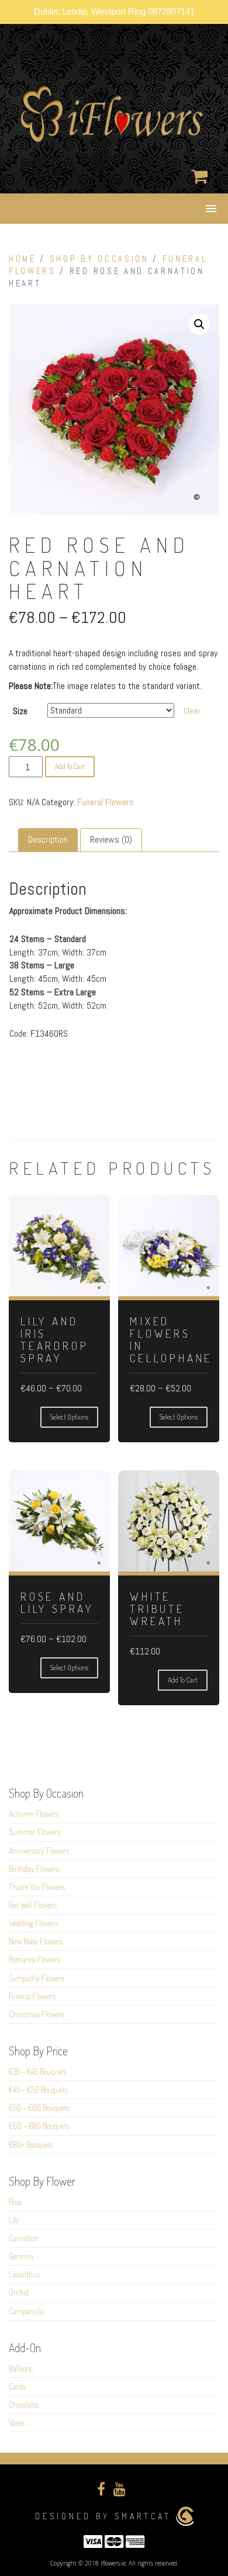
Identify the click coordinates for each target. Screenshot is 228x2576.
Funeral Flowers (106, 802)
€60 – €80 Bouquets (39, 2126)
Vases (17, 2423)
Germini (21, 2256)
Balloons (21, 2368)
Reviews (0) (111, 839)
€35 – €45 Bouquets (38, 2071)
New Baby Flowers (36, 1941)
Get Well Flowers (33, 1905)
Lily (14, 2220)
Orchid (19, 2292)
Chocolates (24, 2404)
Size (20, 711)
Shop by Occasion (99, 259)
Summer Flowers (34, 1832)
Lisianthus (24, 2274)
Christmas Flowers (37, 2014)
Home (23, 259)
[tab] (48, 840)
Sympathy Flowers (37, 1978)
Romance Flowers (34, 1959)
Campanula (26, 2311)
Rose (15, 2202)
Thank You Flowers (37, 1887)
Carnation (23, 2238)
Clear (192, 711)
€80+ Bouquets (31, 2144)
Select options (69, 1417)
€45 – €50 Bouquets (38, 2089)
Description (48, 839)
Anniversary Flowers (39, 1850)
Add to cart (70, 766)
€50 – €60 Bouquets (39, 2108)
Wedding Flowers (33, 1923)
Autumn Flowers (34, 1814)
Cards (17, 2386)
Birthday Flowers (34, 1869)
